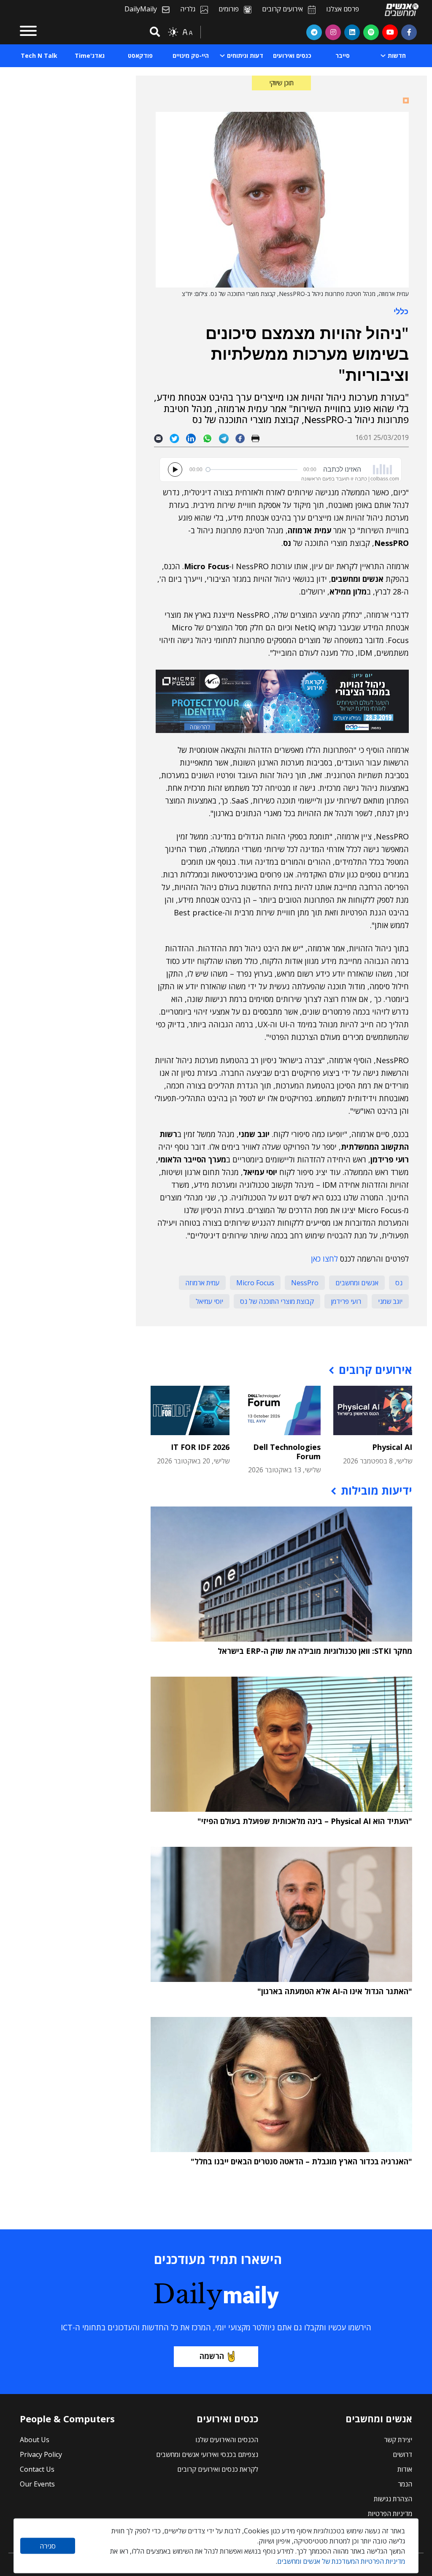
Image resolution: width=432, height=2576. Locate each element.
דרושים (402, 2454)
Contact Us (37, 2469)
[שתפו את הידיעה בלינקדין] (194, 438)
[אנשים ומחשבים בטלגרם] (314, 32)
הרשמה (212, 2356)
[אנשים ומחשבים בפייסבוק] (409, 32)
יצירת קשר (398, 2440)
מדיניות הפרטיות (390, 2514)
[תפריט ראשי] (28, 32)
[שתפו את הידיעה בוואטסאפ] (211, 438)
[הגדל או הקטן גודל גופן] (187, 32)
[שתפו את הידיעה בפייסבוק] (243, 438)
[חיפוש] (154, 32)
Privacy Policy (41, 2454)
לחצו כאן (324, 1259)
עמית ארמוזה (202, 1283)
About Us (35, 2440)
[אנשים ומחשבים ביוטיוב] (390, 32)
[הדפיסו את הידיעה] (259, 438)
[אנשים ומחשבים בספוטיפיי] (371, 32)
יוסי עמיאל (209, 1301)
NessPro (305, 1283)
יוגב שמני (390, 1301)
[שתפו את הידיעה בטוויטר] (178, 438)
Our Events (37, 2484)
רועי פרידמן (346, 1301)
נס (399, 1283)
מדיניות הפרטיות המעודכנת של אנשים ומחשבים (341, 2561)
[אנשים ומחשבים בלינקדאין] (352, 32)
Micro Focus (255, 1283)
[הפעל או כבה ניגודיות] (173, 32)
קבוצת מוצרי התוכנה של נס (277, 1301)
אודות (405, 2469)
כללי (401, 311)
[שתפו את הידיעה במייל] (162, 438)
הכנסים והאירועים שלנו (227, 2440)
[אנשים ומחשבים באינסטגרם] (333, 32)
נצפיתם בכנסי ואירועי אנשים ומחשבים (207, 2454)
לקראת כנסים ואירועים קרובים (218, 2469)
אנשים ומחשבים (357, 1283)
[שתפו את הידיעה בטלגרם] (227, 438)
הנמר (405, 2484)
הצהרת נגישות (393, 2499)
